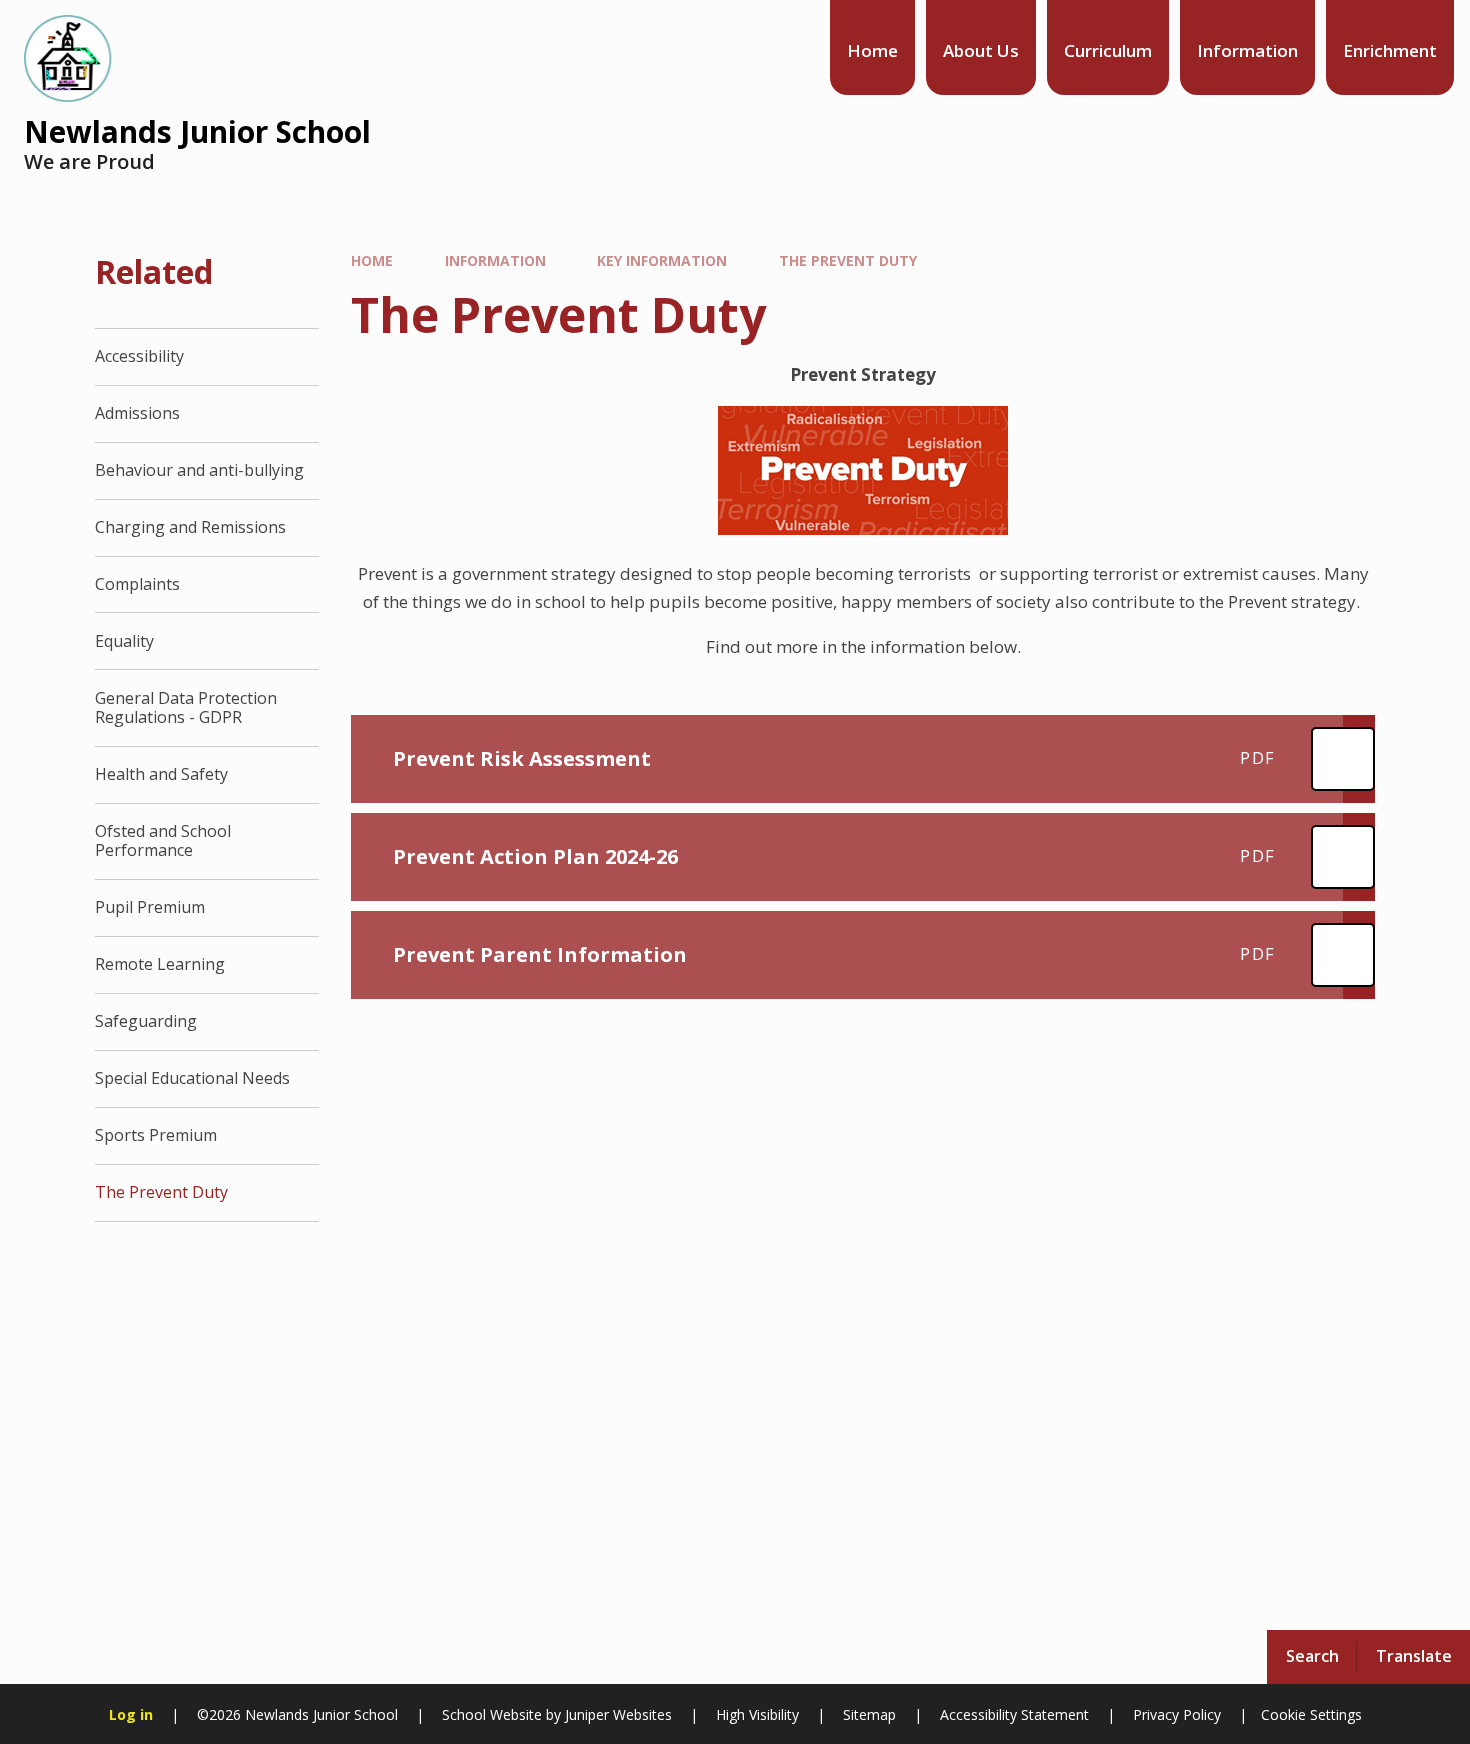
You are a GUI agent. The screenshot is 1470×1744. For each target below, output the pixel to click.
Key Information (662, 260)
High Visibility (757, 1714)
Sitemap (869, 1714)
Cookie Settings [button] (1311, 1714)
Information (495, 260)
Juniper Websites (616, 1714)
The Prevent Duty (848, 260)
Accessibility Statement (1014, 1714)
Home (372, 260)
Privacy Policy (1177, 1714)
